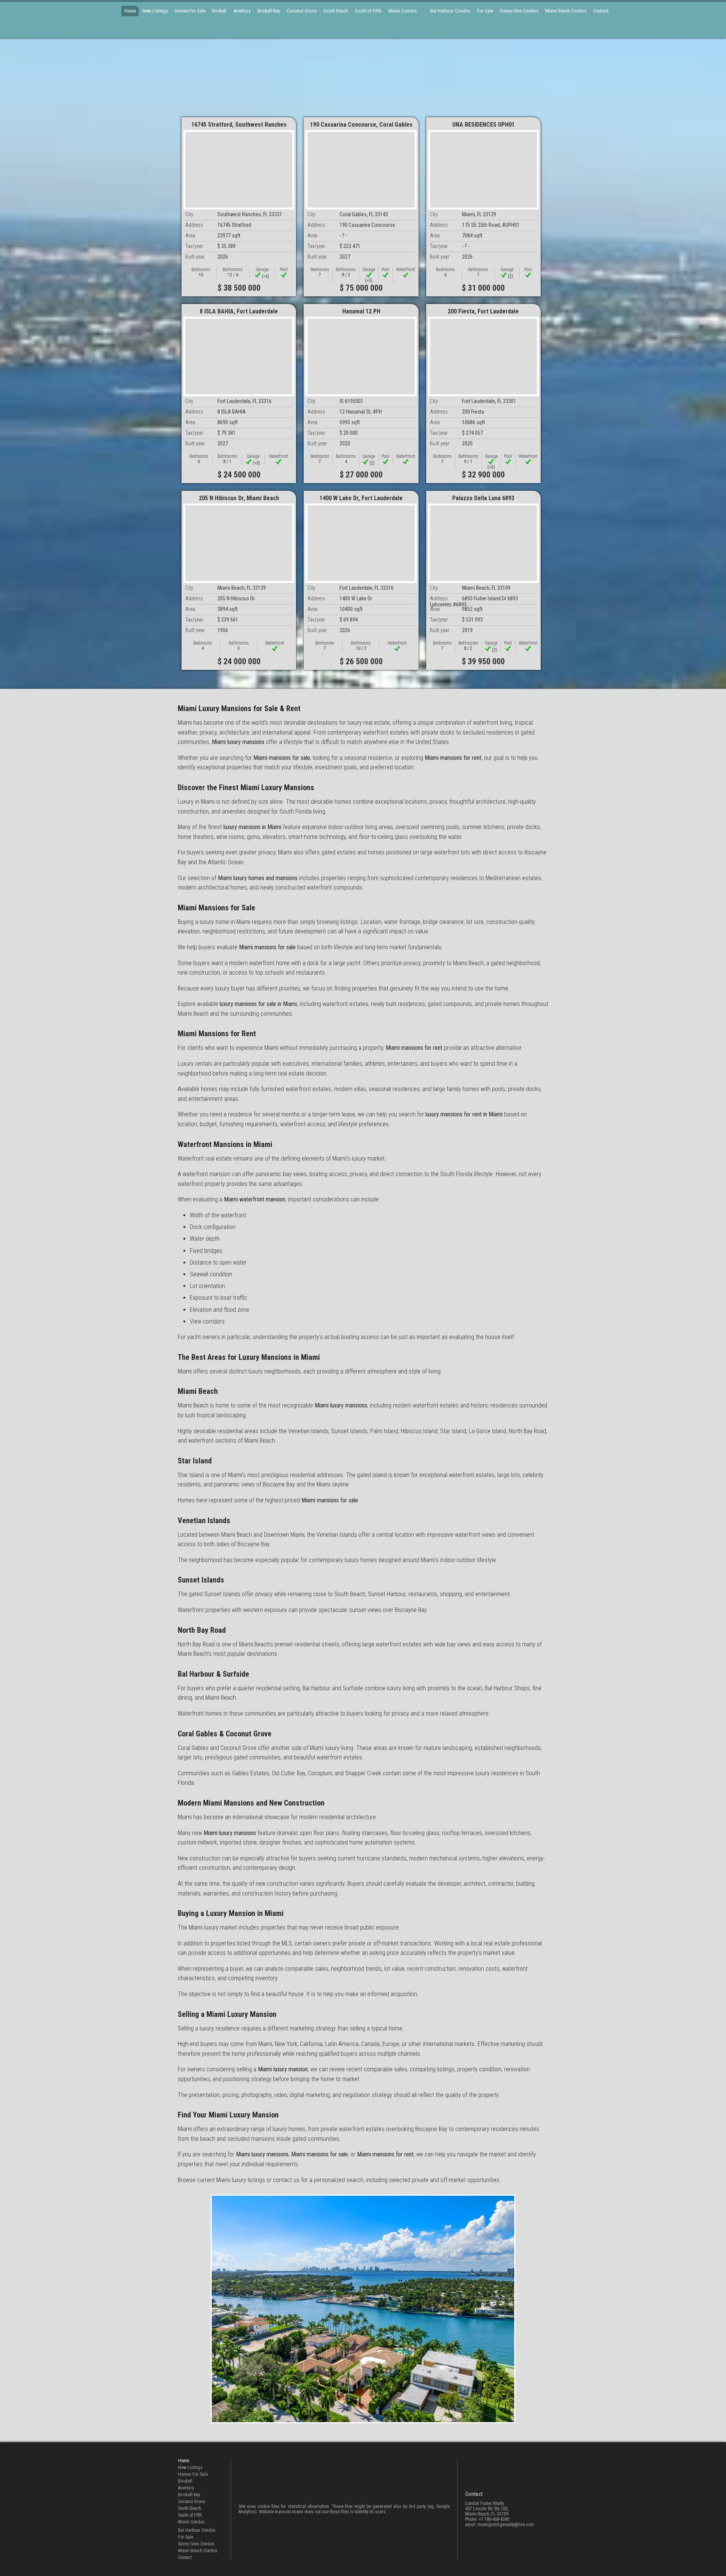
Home (130, 11)
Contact (601, 11)
